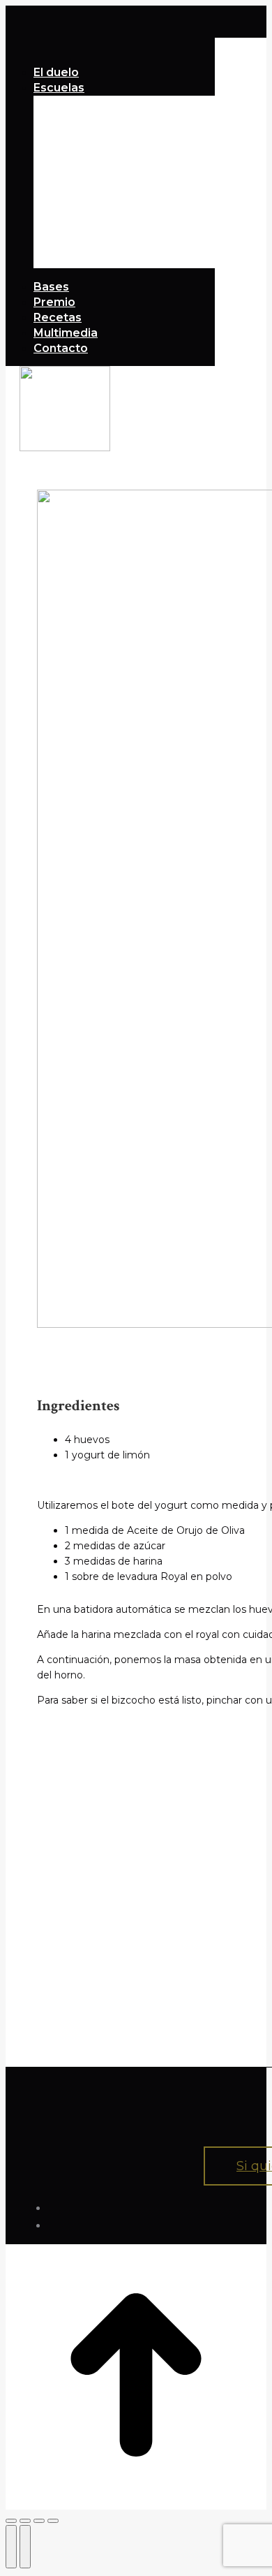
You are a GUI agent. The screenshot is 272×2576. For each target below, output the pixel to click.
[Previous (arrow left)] (11, 2547)
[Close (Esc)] (11, 2521)
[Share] (25, 2521)
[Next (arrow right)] (25, 2547)
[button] (110, 52)
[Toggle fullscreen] (39, 2521)
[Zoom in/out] (53, 2521)
